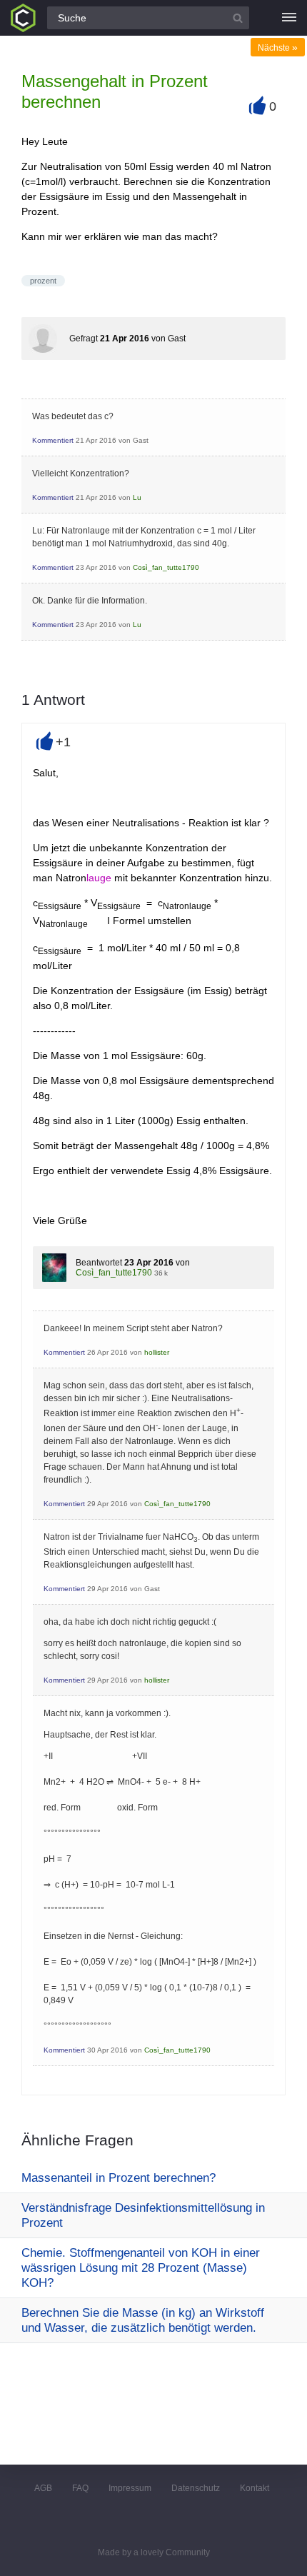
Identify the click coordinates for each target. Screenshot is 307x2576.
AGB (43, 2488)
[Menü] (289, 18)
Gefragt (84, 339)
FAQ (80, 2488)
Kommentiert (53, 440)
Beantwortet (99, 1263)
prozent (43, 281)
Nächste (278, 48)
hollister (157, 1352)
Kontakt (255, 2488)
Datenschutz (196, 2488)
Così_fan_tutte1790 (166, 567)
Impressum (130, 2488)
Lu (137, 497)
